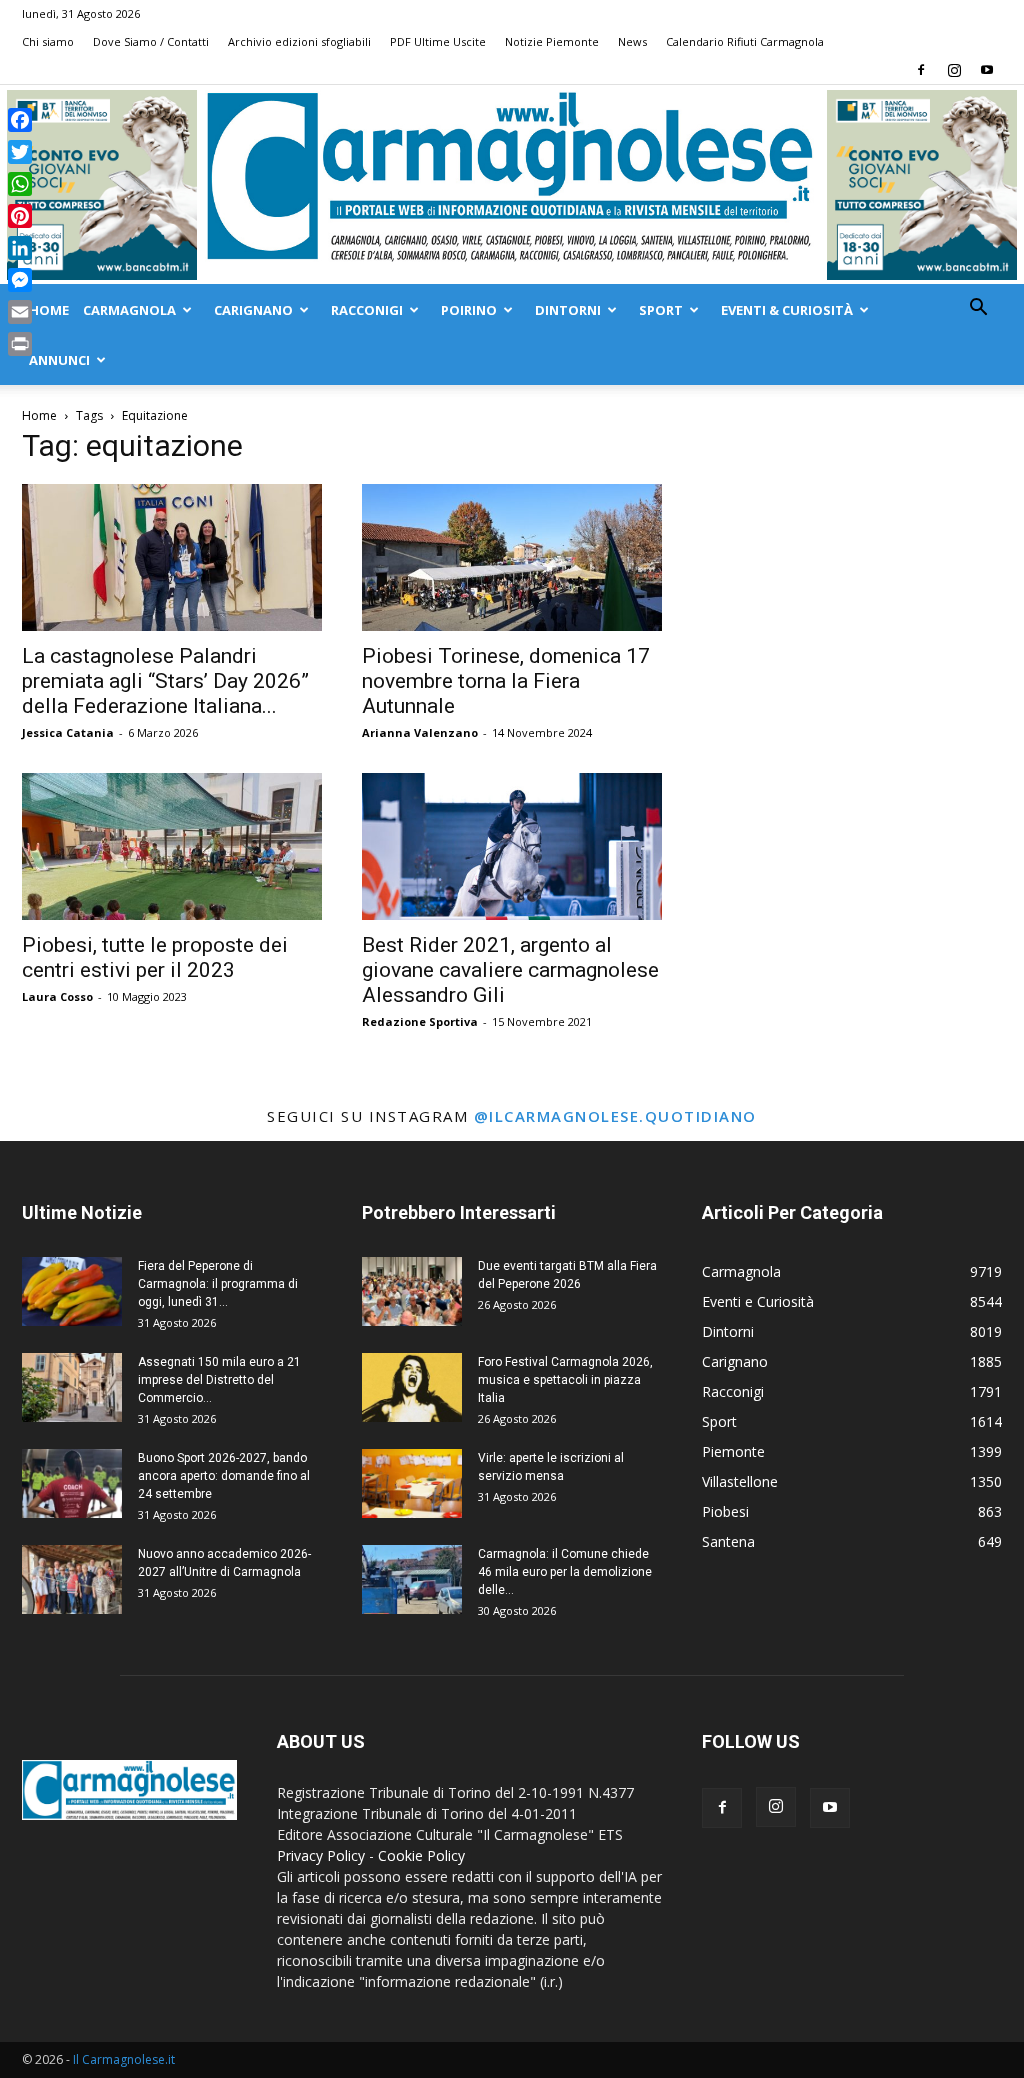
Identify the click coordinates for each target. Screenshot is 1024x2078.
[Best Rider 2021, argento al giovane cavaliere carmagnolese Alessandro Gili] (512, 846)
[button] (978, 309)
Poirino (469, 310)
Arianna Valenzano (420, 732)
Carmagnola (129, 310)
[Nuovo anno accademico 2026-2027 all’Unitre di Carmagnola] (72, 1579)
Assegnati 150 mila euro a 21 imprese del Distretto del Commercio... (219, 1380)
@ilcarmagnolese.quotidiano (615, 1116)
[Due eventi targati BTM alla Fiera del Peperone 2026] (412, 1291)
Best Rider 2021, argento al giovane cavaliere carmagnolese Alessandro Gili (510, 970)
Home (49, 310)
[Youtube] (987, 70)
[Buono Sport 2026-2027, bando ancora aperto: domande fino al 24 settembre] (72, 1483)
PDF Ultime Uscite (438, 41)
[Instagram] (954, 70)
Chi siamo (48, 41)
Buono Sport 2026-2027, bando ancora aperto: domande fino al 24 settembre (224, 1476)
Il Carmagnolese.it (124, 2059)
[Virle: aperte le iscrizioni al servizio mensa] (412, 1483)
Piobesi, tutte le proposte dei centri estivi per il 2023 (155, 957)
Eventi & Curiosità (787, 310)
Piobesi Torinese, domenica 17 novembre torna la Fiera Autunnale (506, 681)
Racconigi (367, 310)
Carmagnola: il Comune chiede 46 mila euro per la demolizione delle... (565, 1572)
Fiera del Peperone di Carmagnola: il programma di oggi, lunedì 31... (218, 1284)
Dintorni (568, 310)
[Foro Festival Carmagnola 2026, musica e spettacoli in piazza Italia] (412, 1387)
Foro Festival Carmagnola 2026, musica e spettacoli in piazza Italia (565, 1380)
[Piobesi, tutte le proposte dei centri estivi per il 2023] (172, 846)
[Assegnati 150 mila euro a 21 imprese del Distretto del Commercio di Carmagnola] (72, 1387)
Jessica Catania (68, 732)
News (632, 41)
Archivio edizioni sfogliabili (299, 41)
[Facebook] (921, 70)
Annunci (59, 360)
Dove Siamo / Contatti (151, 41)
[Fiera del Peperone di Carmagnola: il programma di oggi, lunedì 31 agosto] (72, 1291)
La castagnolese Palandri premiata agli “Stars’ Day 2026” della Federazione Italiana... (165, 681)
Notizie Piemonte (552, 41)
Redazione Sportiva (420, 1021)
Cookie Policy (421, 1855)
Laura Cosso (57, 996)
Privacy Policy (321, 1855)
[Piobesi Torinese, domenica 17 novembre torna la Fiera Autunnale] (512, 557)
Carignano (253, 310)
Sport (661, 310)
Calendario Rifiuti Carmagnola (745, 41)
